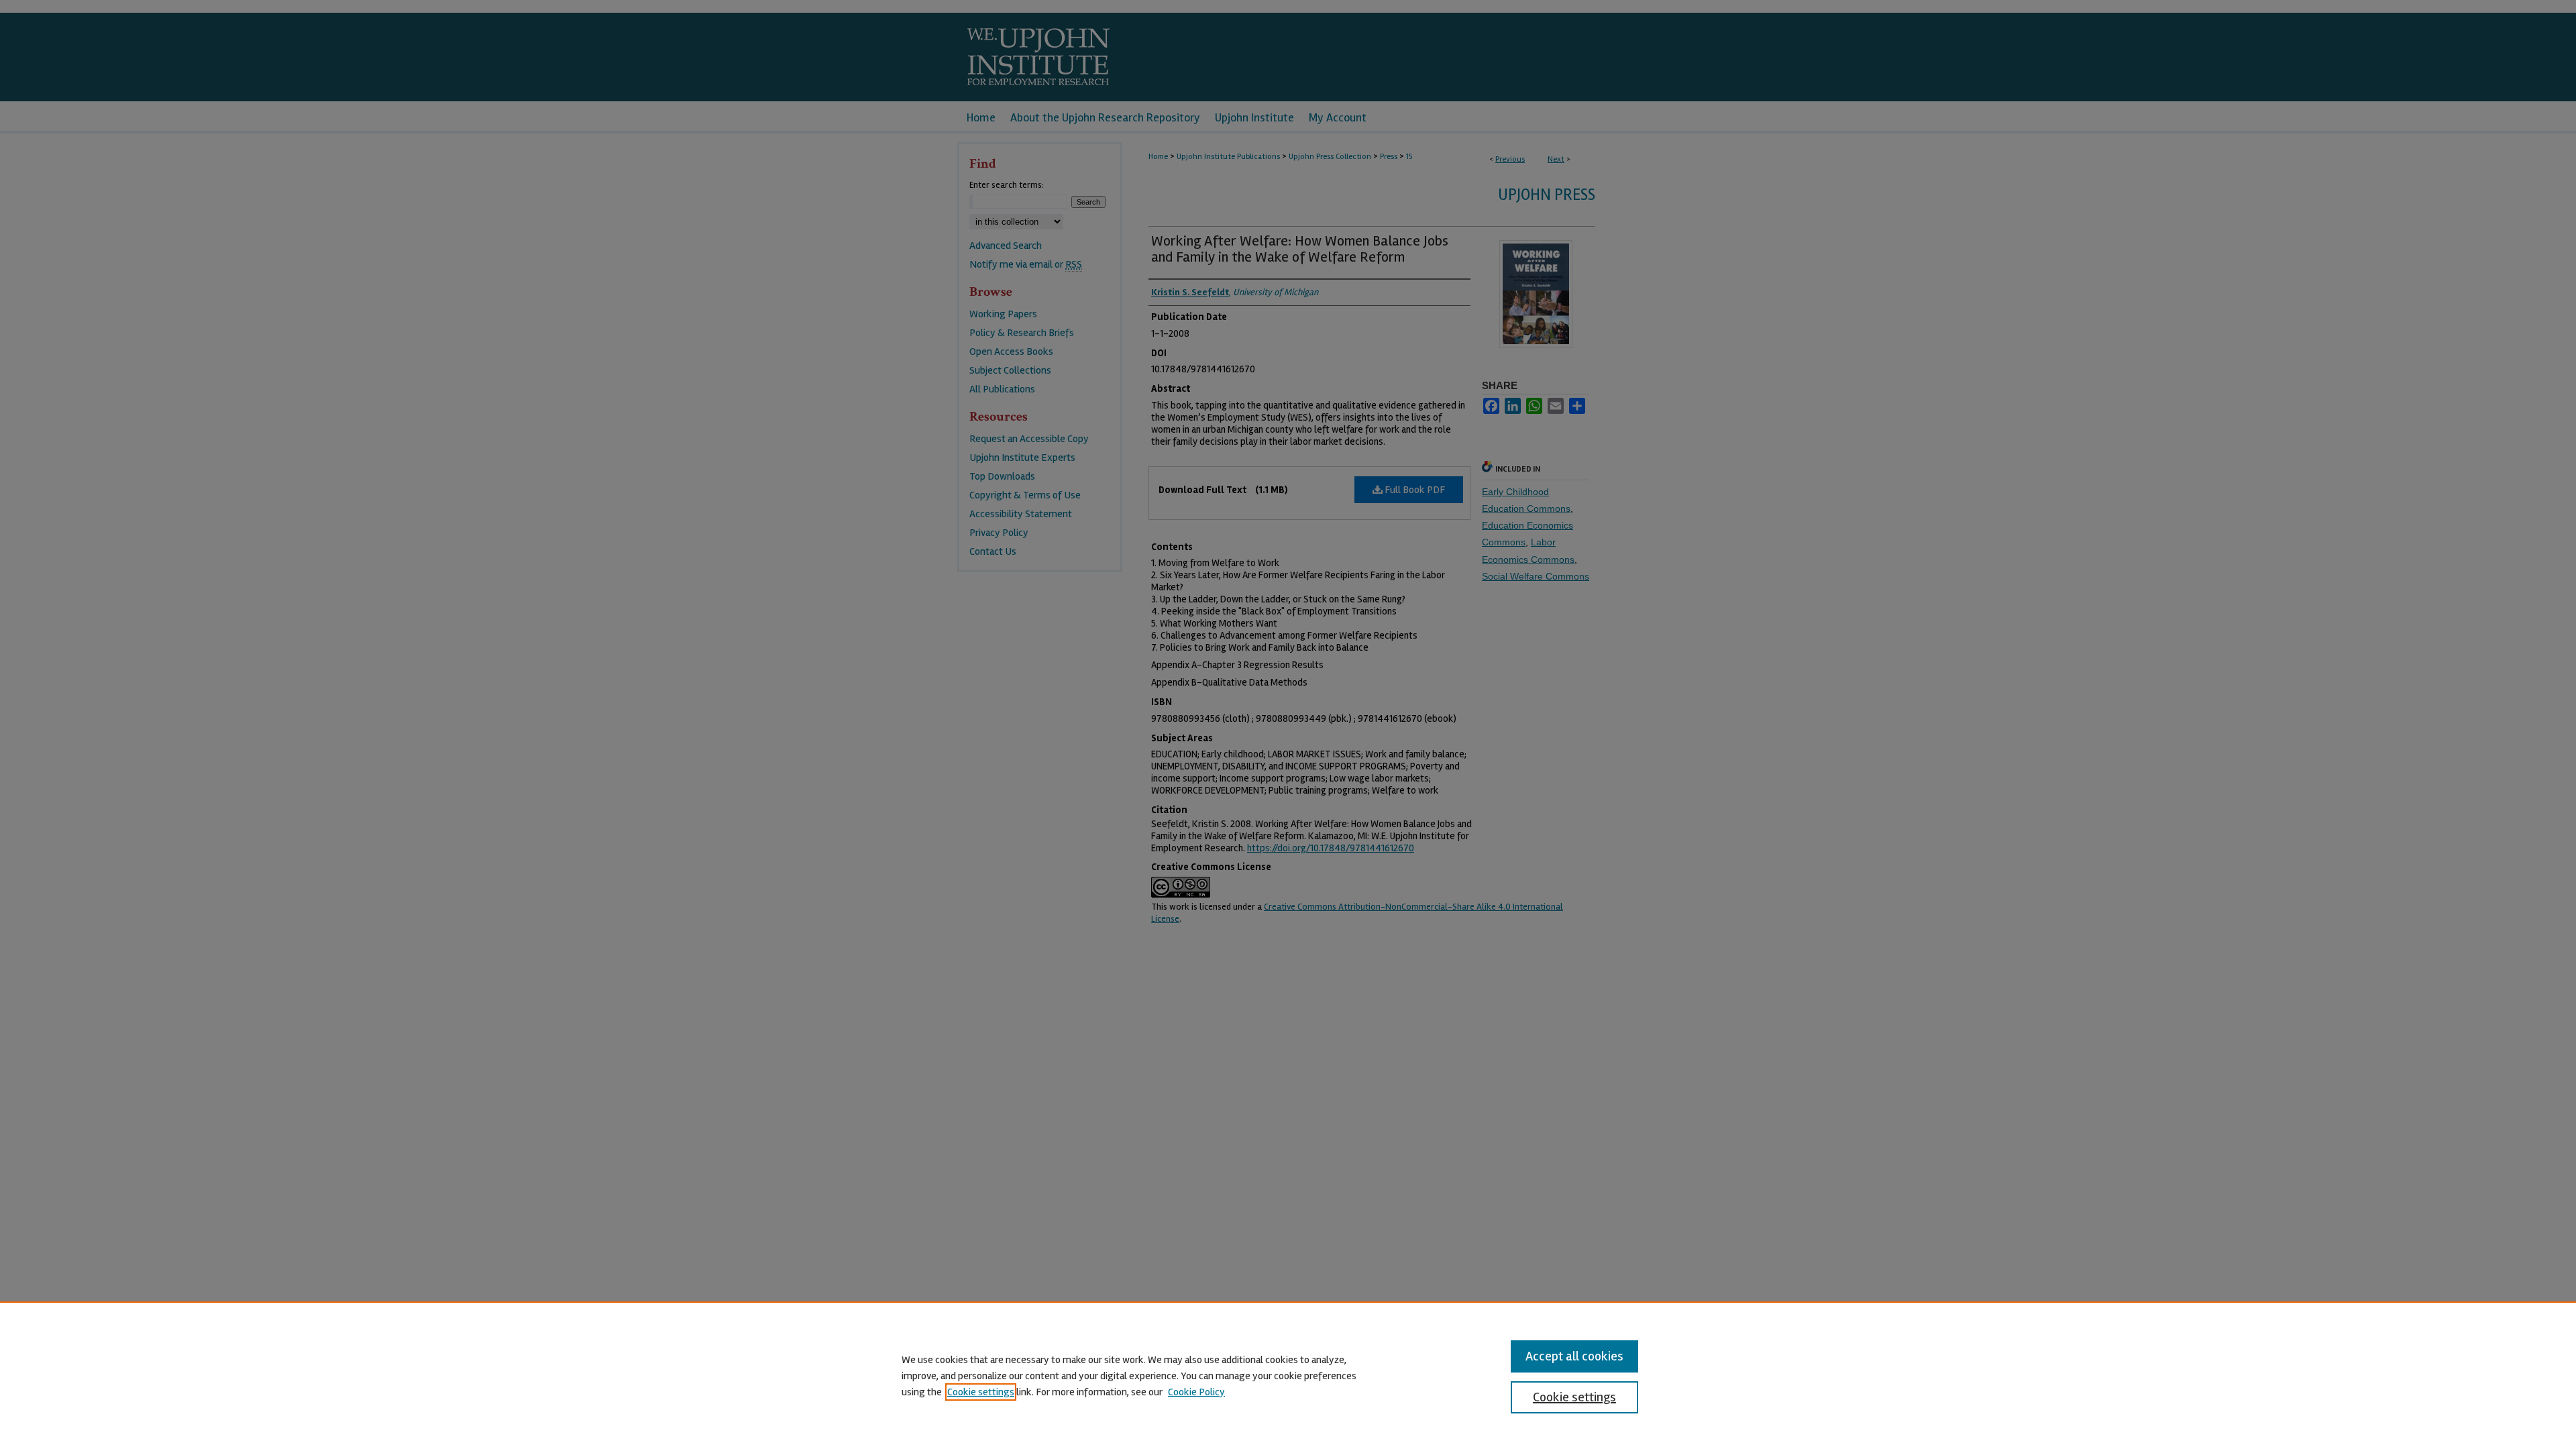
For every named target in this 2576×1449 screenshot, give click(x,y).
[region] (1288, 1375)
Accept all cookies (1574, 1356)
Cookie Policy (1196, 1392)
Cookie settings (981, 1392)
